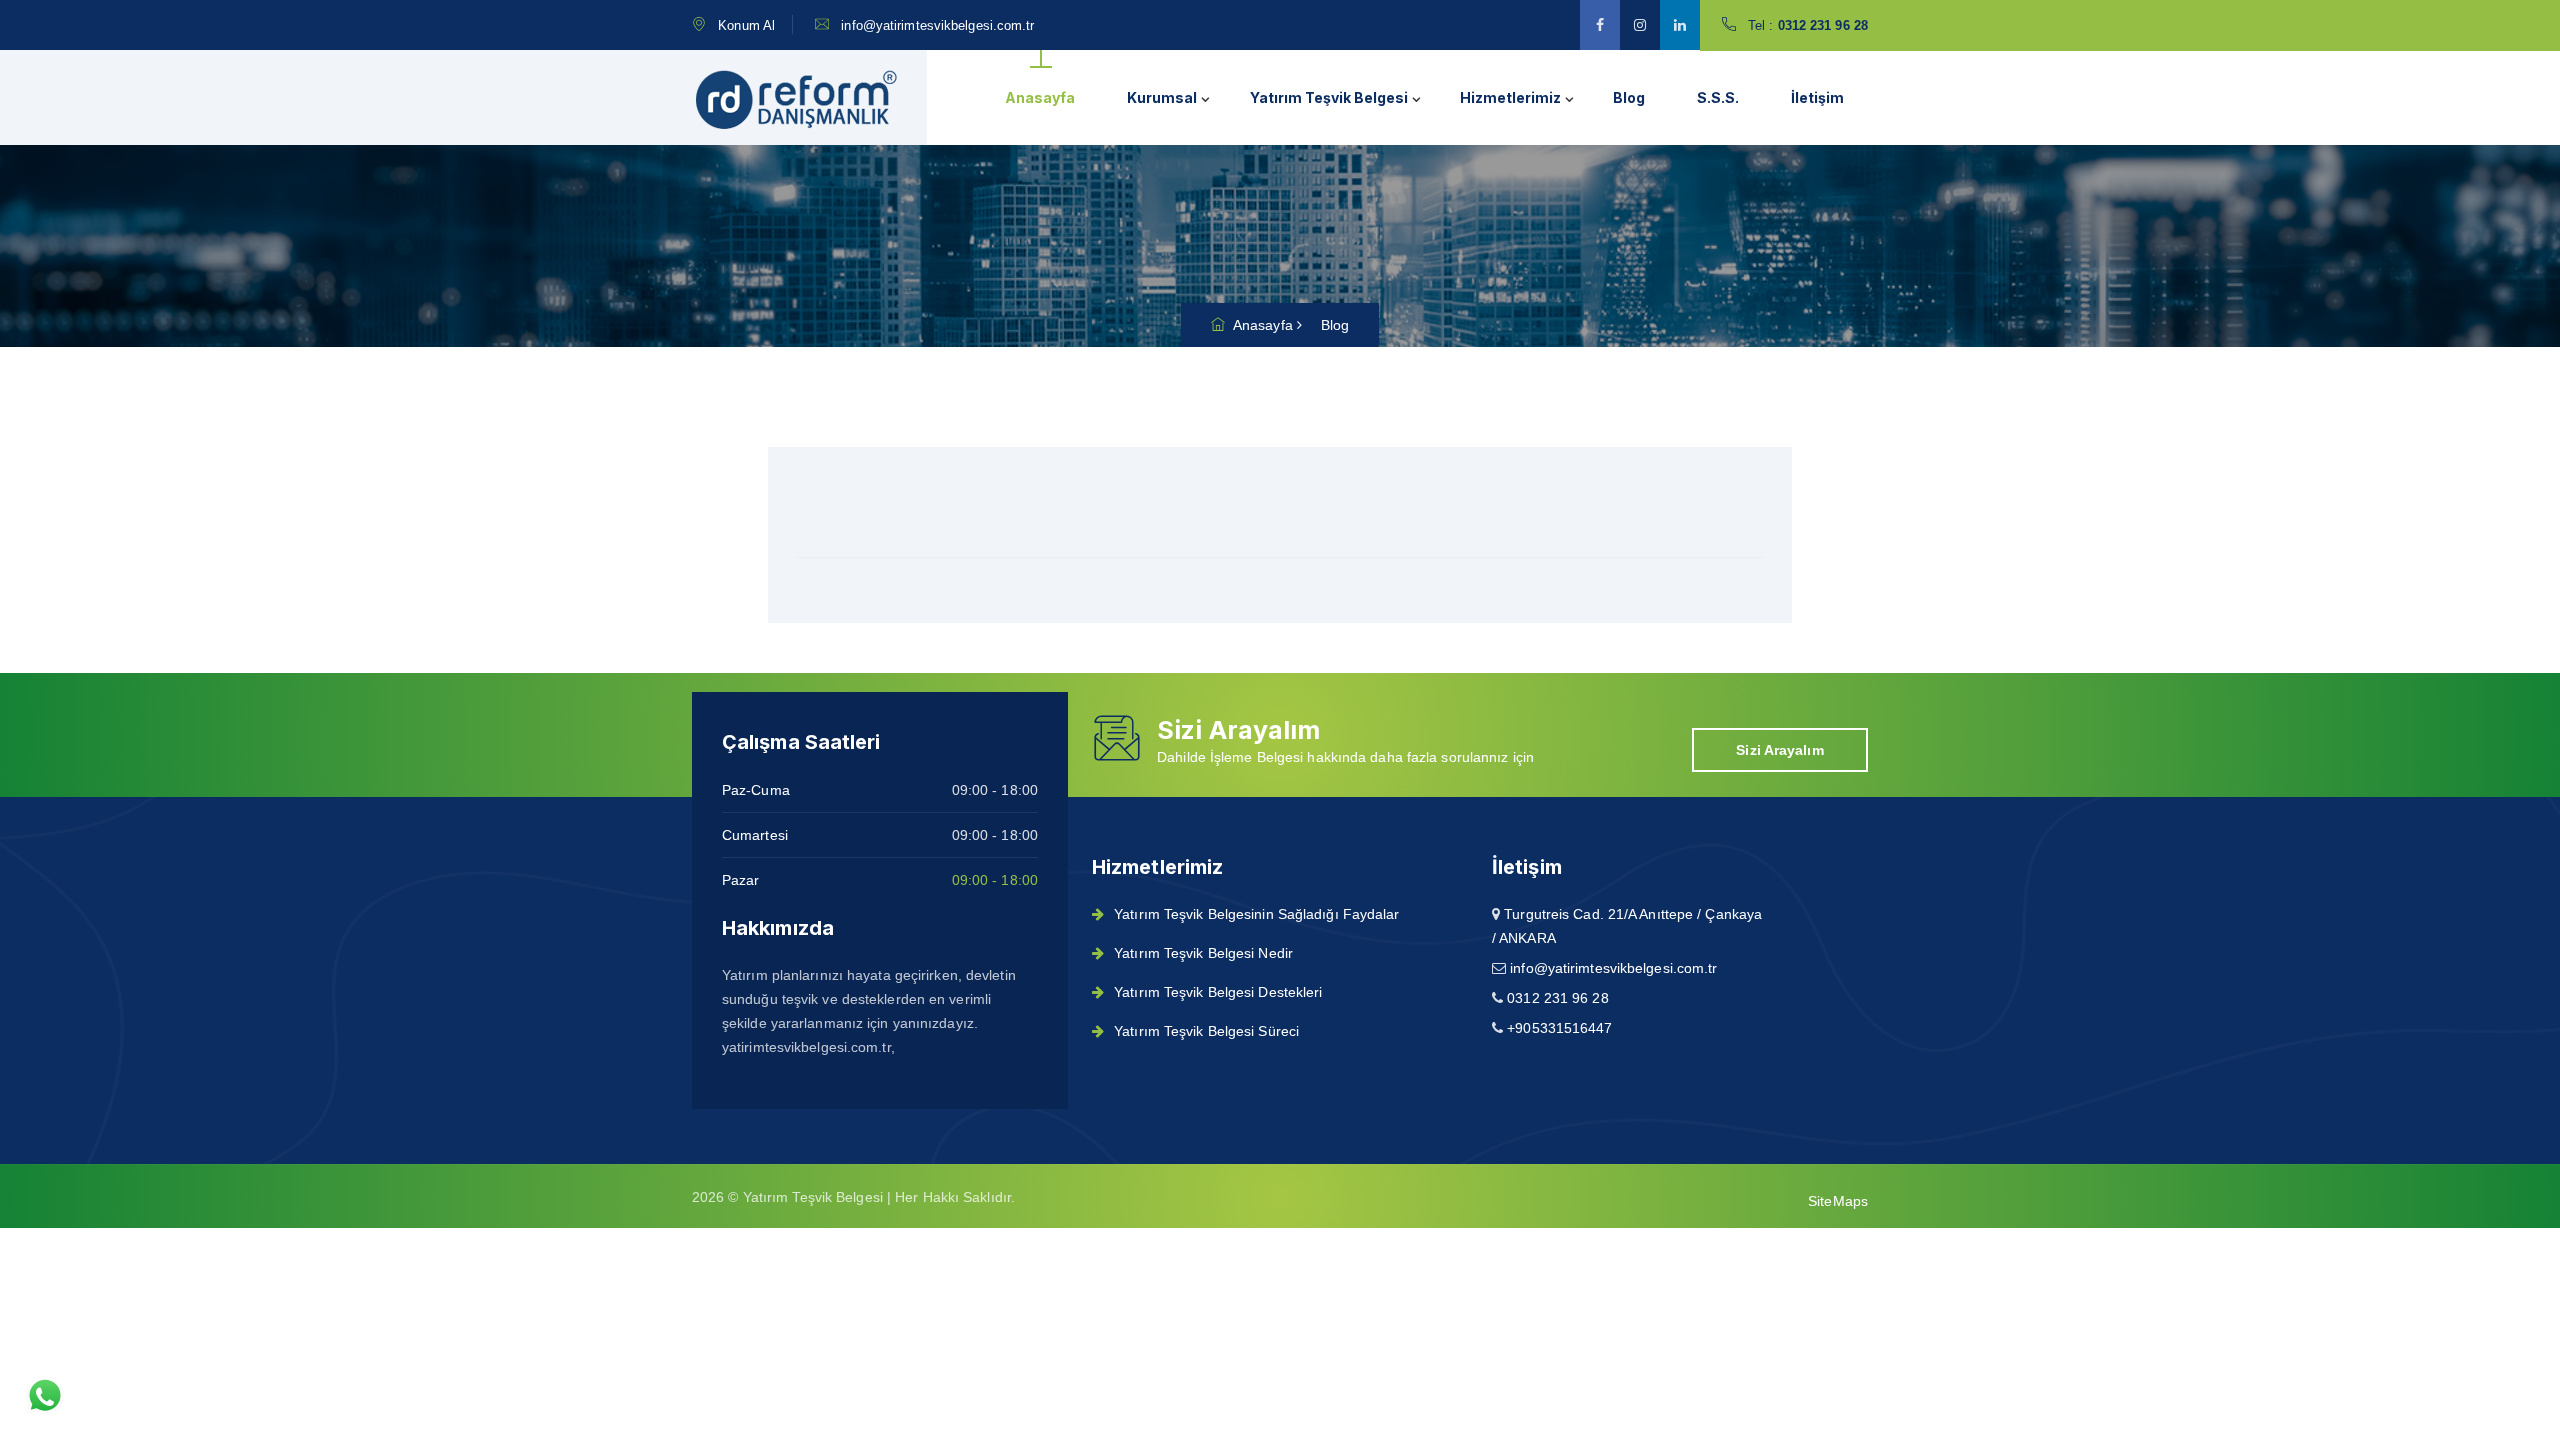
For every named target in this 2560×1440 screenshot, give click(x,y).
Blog (1629, 97)
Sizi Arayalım (1779, 750)
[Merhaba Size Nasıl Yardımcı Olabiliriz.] (45, 1395)
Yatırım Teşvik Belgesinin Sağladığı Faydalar (1256, 914)
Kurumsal (1162, 97)
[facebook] (1600, 25)
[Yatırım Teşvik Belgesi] (797, 98)
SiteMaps (1838, 1201)
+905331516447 (1559, 1028)
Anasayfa (1040, 97)
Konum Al (746, 25)
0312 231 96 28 (1821, 25)
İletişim (1817, 97)
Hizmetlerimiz (1510, 97)
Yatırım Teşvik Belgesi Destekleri (1218, 992)
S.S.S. (1718, 97)
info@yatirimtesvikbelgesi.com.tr (937, 25)
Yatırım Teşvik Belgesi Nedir (1203, 953)
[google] (1680, 25)
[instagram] (1640, 25)
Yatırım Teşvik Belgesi (1329, 97)
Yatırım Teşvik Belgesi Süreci (1206, 1031)
